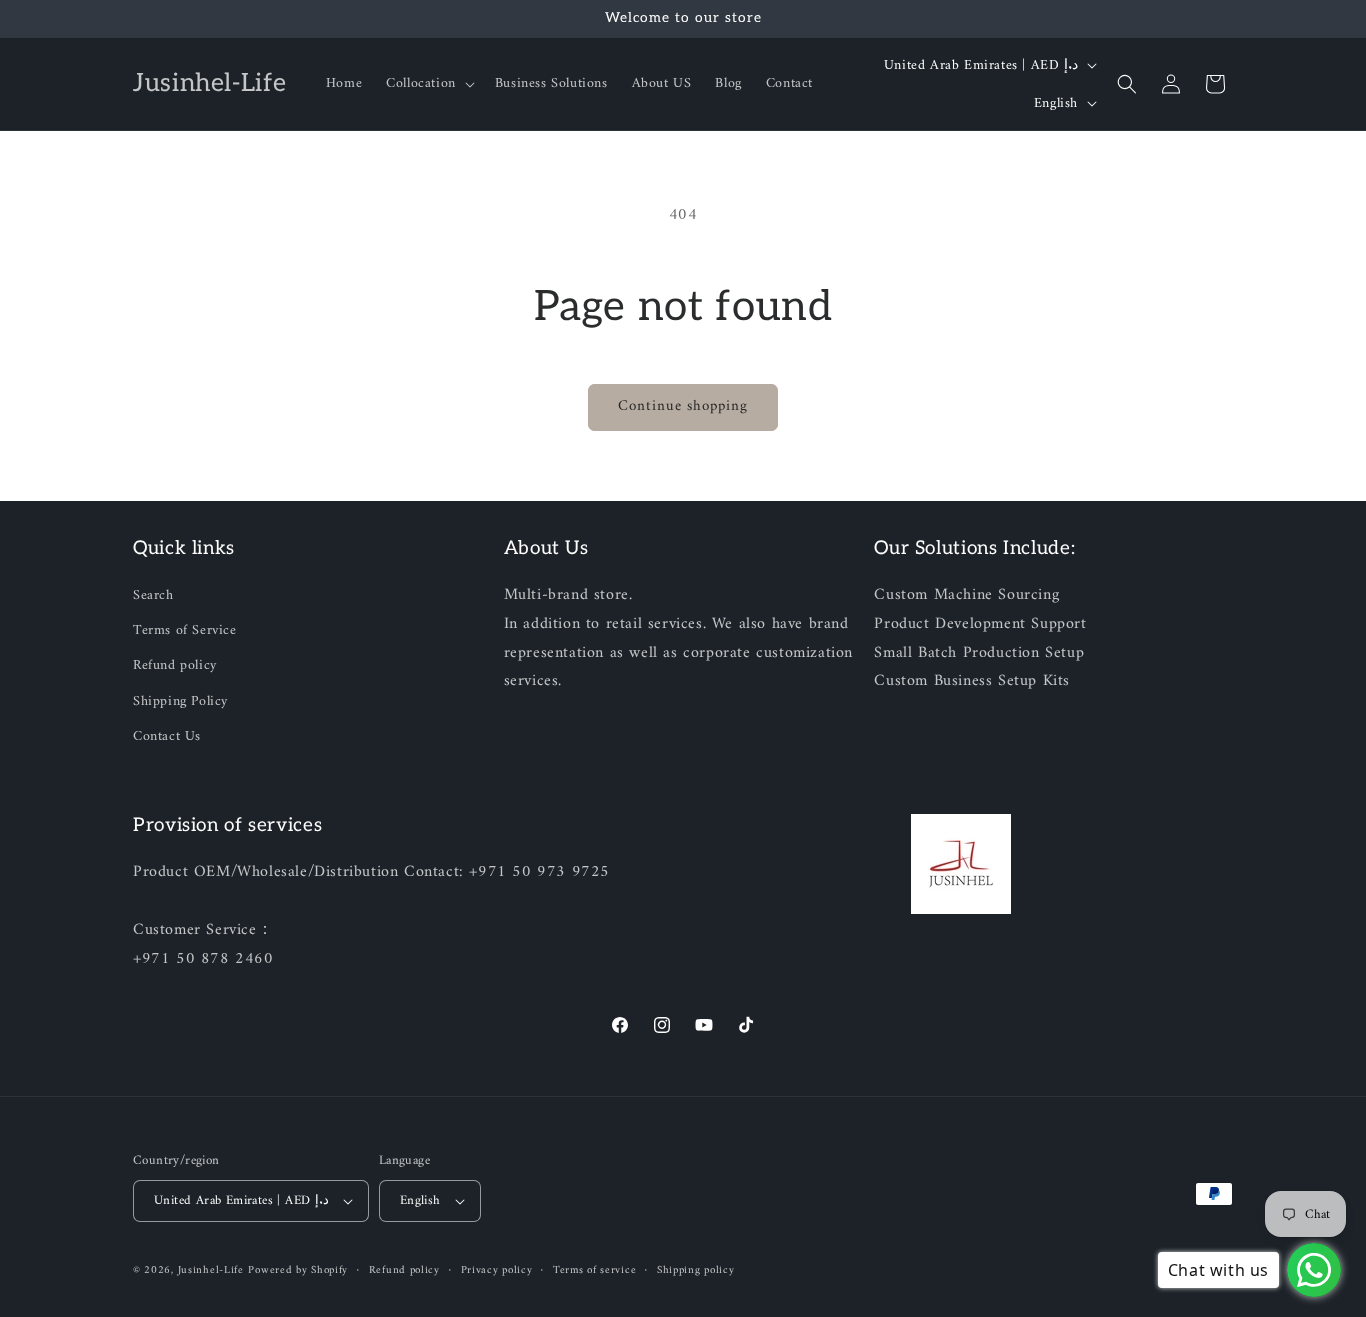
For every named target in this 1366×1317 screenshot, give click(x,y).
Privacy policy (497, 1271)
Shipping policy (696, 1271)
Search (153, 595)
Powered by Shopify (298, 1270)
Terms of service (594, 1271)
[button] (428, 84)
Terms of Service (185, 630)
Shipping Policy (180, 701)
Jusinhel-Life (211, 1270)
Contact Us (167, 736)
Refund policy (175, 665)
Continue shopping (683, 406)
